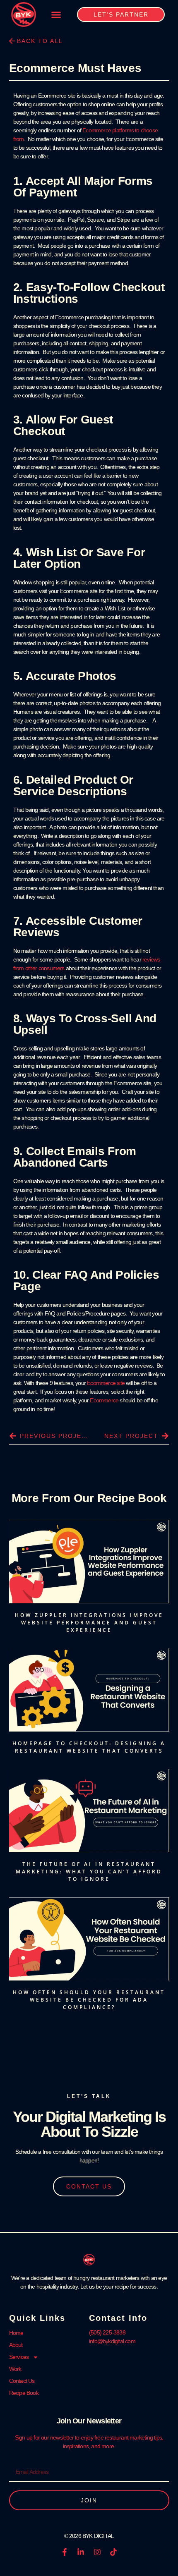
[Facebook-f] (65, 2552)
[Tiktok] (113, 2552)
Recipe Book (24, 2393)
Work (15, 2369)
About (16, 2345)
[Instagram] (97, 2552)
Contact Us (22, 2381)
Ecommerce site (106, 1383)
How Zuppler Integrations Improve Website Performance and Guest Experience (89, 1623)
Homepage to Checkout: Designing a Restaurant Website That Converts (89, 1747)
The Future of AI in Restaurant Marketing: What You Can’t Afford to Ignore (89, 1872)
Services (19, 2357)
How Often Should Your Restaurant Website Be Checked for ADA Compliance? (89, 2000)
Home (16, 2333)
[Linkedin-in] (81, 2552)
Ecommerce (104, 1400)
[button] (56, 14)
